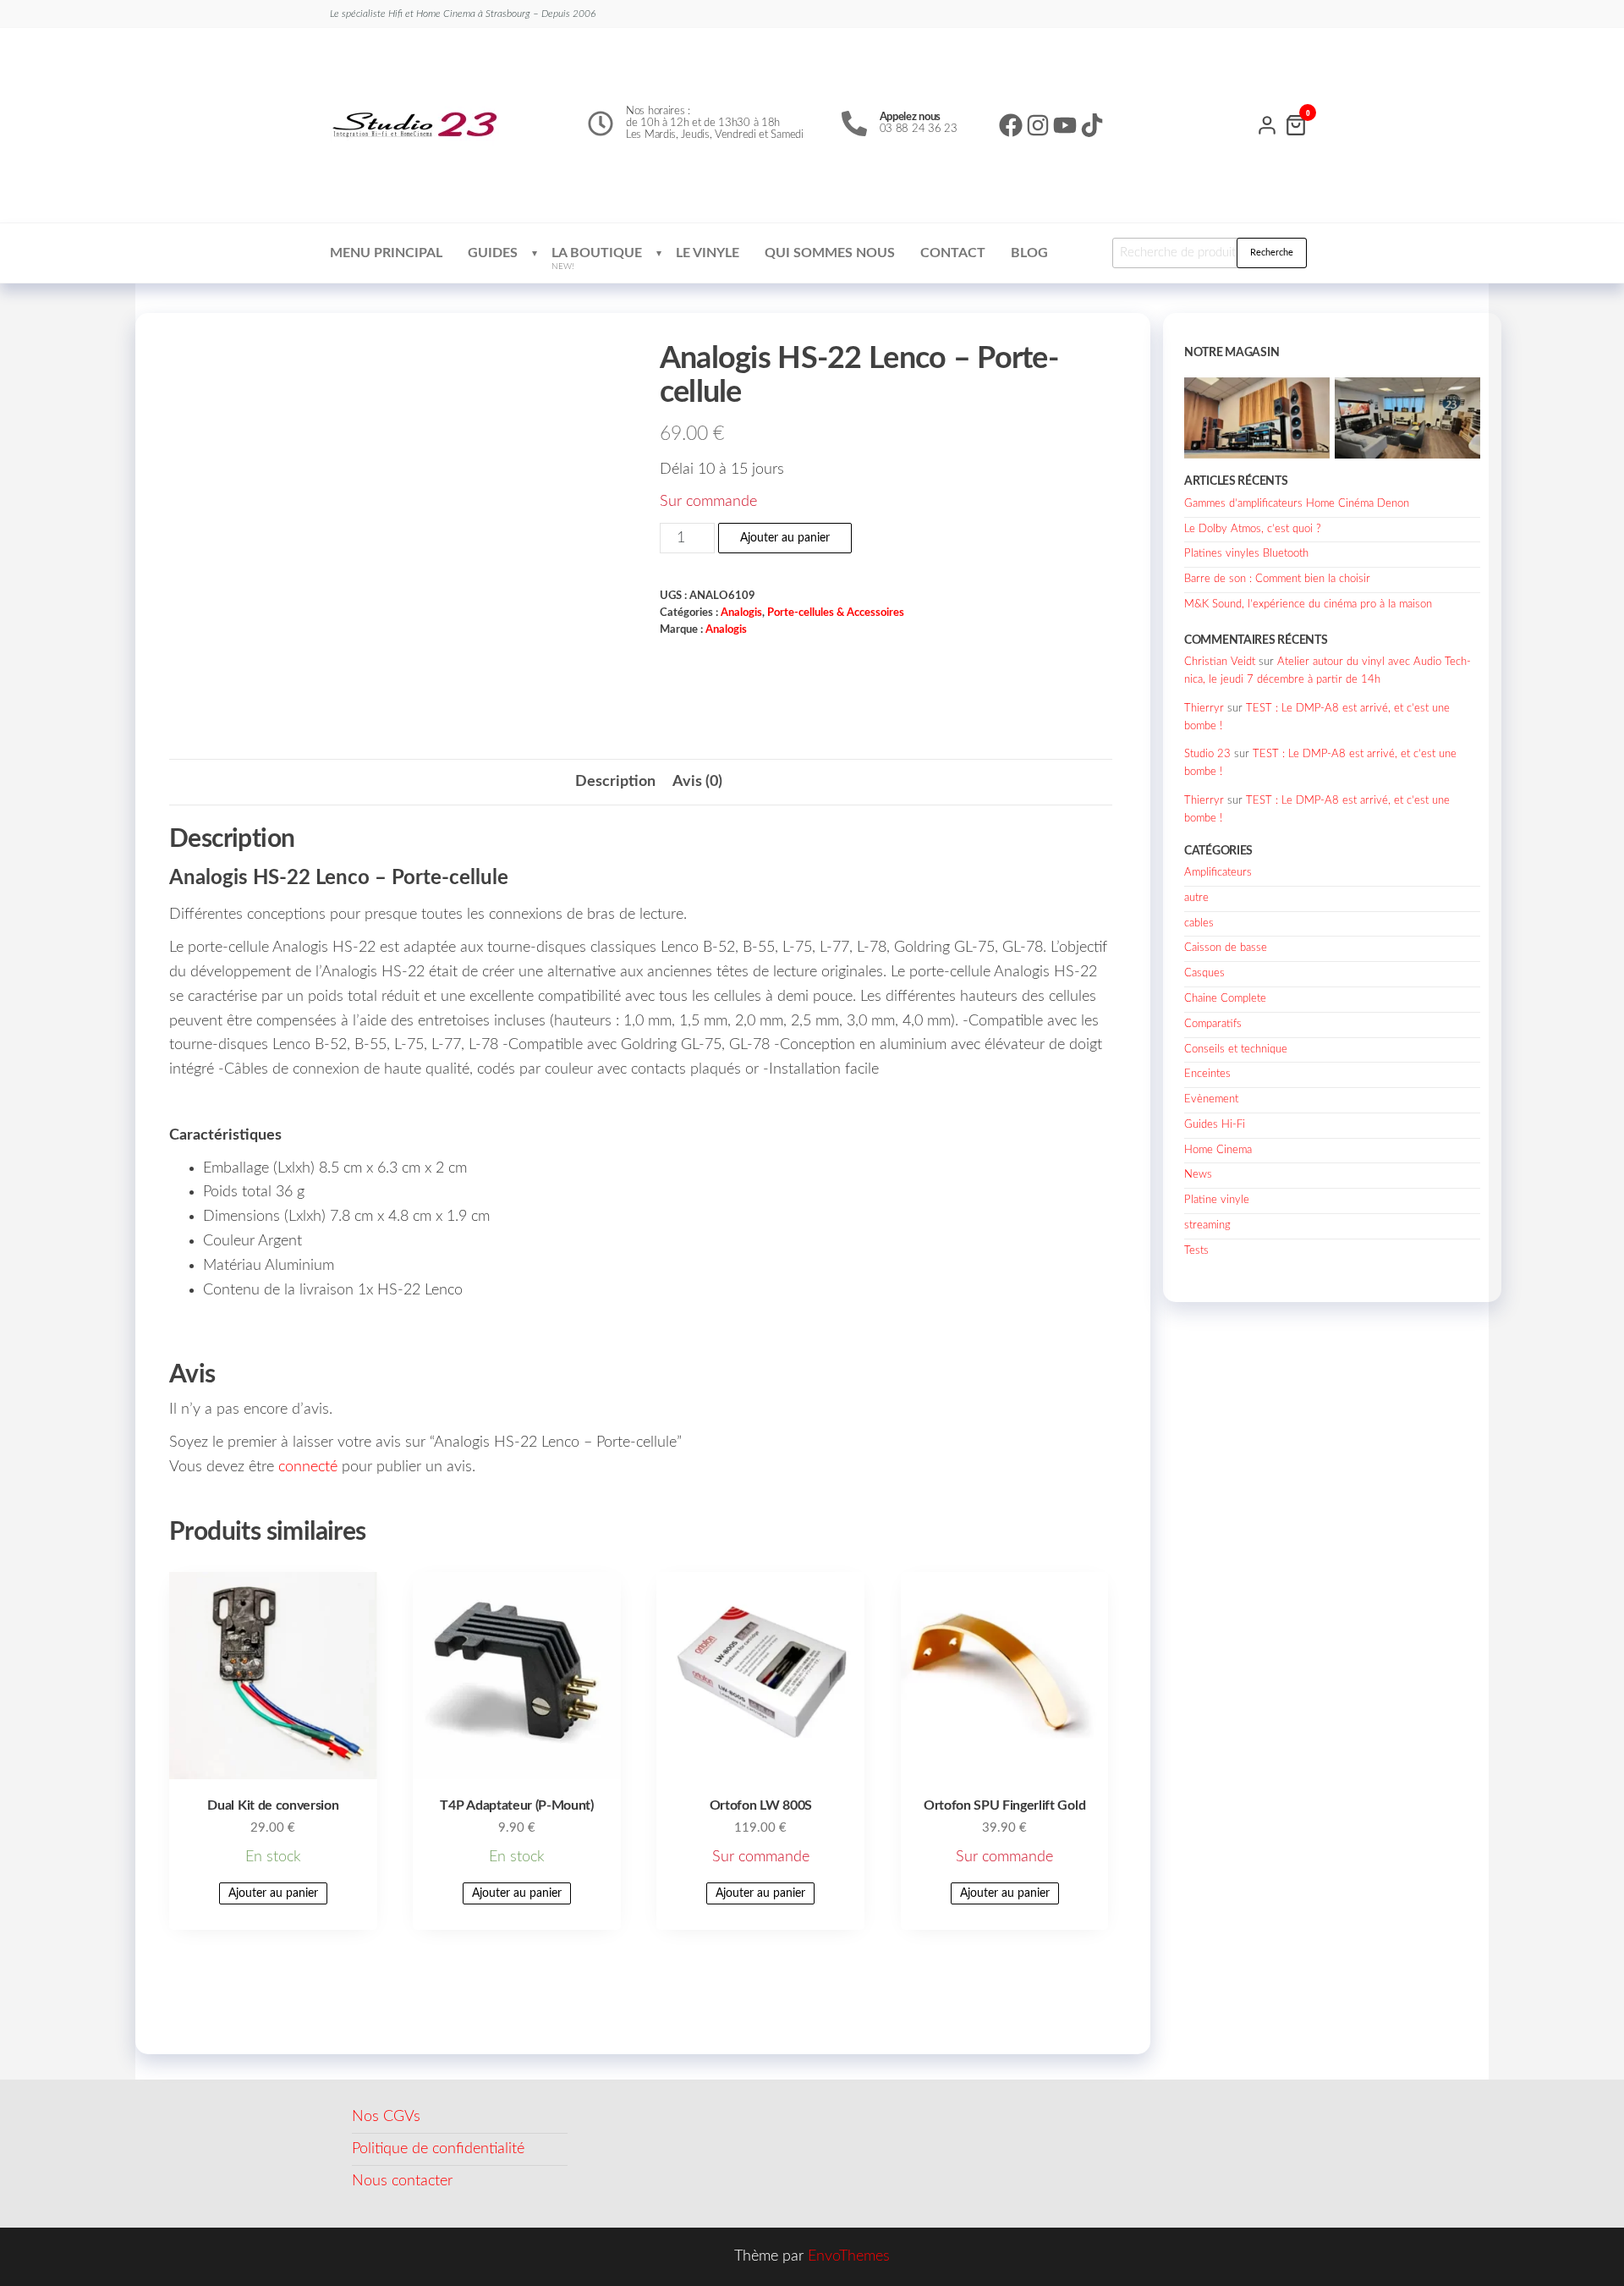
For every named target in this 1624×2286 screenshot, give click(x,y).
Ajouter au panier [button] (273, 1893)
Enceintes (1207, 1074)
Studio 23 (1207, 754)
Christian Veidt (1220, 662)
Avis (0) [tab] (697, 782)
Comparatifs (1213, 1024)
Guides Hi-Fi (1215, 1125)
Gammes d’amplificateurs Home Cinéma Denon (1297, 504)
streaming (1207, 1225)
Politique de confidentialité (438, 2149)
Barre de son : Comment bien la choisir (1277, 579)
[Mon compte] (1267, 124)
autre (1196, 898)
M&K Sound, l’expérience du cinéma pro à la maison (1308, 604)
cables (1199, 923)
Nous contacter (402, 2181)
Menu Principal (386, 253)
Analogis (741, 613)
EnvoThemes (849, 2256)
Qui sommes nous (830, 253)
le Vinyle (708, 253)
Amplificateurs (1218, 873)
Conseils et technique (1236, 1050)
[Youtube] (1065, 125)
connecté (308, 1467)
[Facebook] (1011, 125)
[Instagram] (1038, 125)
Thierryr (1204, 709)
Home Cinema (1218, 1150)
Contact (953, 253)
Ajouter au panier (785, 538)
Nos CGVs (386, 2117)
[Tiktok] (1092, 125)
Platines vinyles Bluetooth (1246, 554)
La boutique (597, 258)
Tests (1196, 1251)
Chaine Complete (1225, 999)
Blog (1029, 253)
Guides (493, 253)
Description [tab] (615, 782)
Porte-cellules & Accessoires (836, 613)
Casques (1204, 973)
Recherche (1272, 253)
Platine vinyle (1217, 1200)
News (1198, 1175)
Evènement (1211, 1099)
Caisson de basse (1226, 948)
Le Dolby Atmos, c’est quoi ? (1253, 529)
